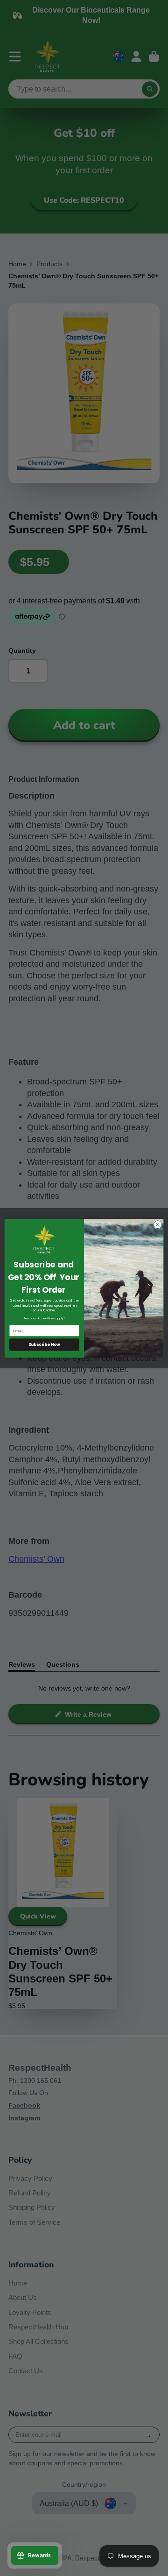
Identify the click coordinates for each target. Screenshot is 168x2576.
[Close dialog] (157, 1224)
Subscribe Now (44, 1345)
